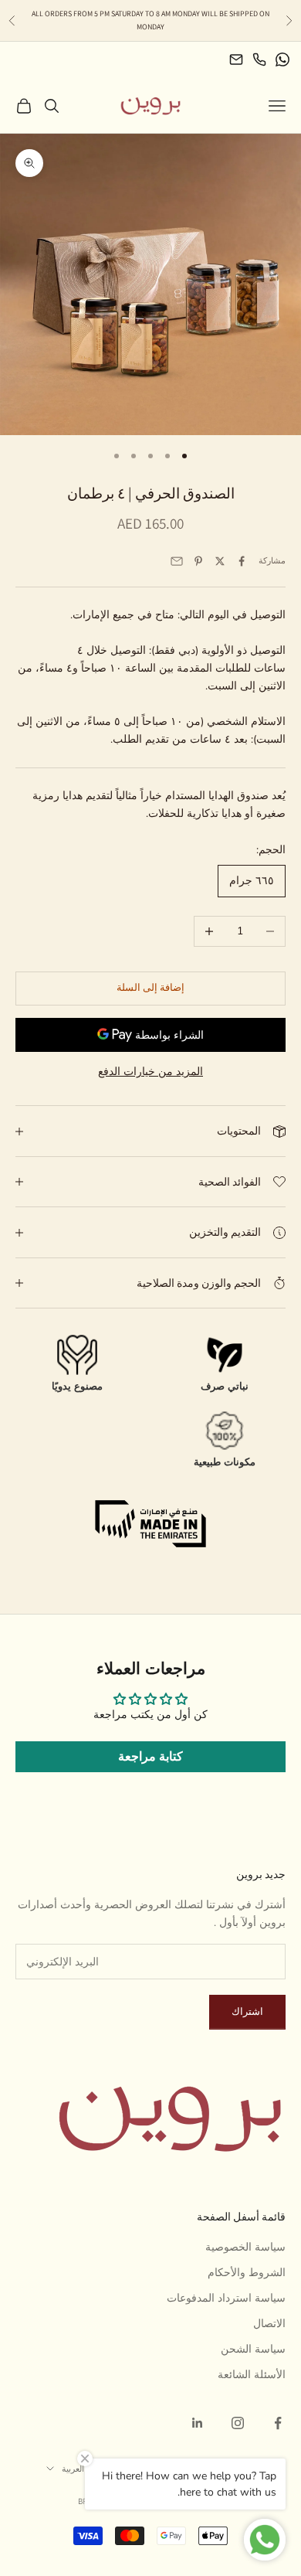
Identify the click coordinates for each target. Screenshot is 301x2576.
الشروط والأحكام (247, 2273)
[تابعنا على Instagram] (238, 2423)
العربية (73, 2469)
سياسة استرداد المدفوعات (226, 2298)
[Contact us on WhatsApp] (282, 60)
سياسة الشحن (253, 2349)
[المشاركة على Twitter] (220, 561)
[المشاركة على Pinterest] (198, 561)
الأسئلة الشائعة (252, 2375)
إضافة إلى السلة (150, 988)
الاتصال (269, 2324)
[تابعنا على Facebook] (278, 2423)
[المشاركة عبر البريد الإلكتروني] (177, 561)
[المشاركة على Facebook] (242, 561)
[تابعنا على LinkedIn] (198, 2423)
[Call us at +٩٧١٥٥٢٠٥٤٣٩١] (259, 60)
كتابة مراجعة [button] (150, 1757)
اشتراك (247, 2012)
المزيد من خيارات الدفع (150, 1072)
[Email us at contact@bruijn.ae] (236, 60)
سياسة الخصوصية (245, 2247)
